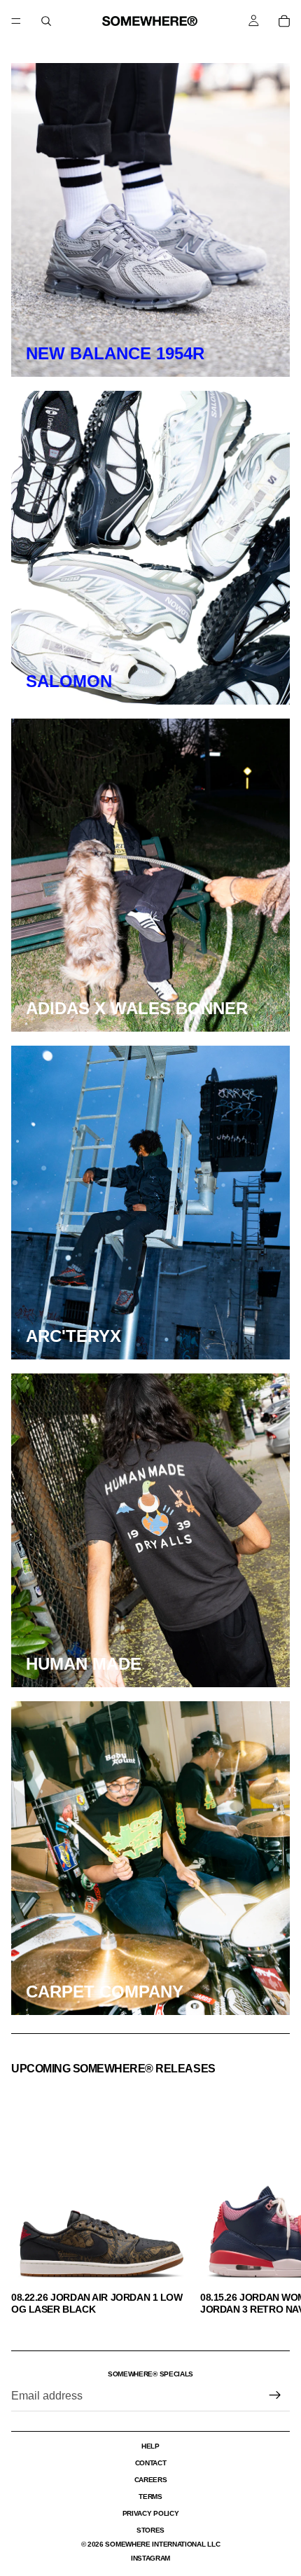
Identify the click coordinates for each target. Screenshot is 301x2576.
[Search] (46, 21)
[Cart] (284, 21)
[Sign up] (275, 2395)
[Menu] (16, 21)
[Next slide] (274, 2199)
